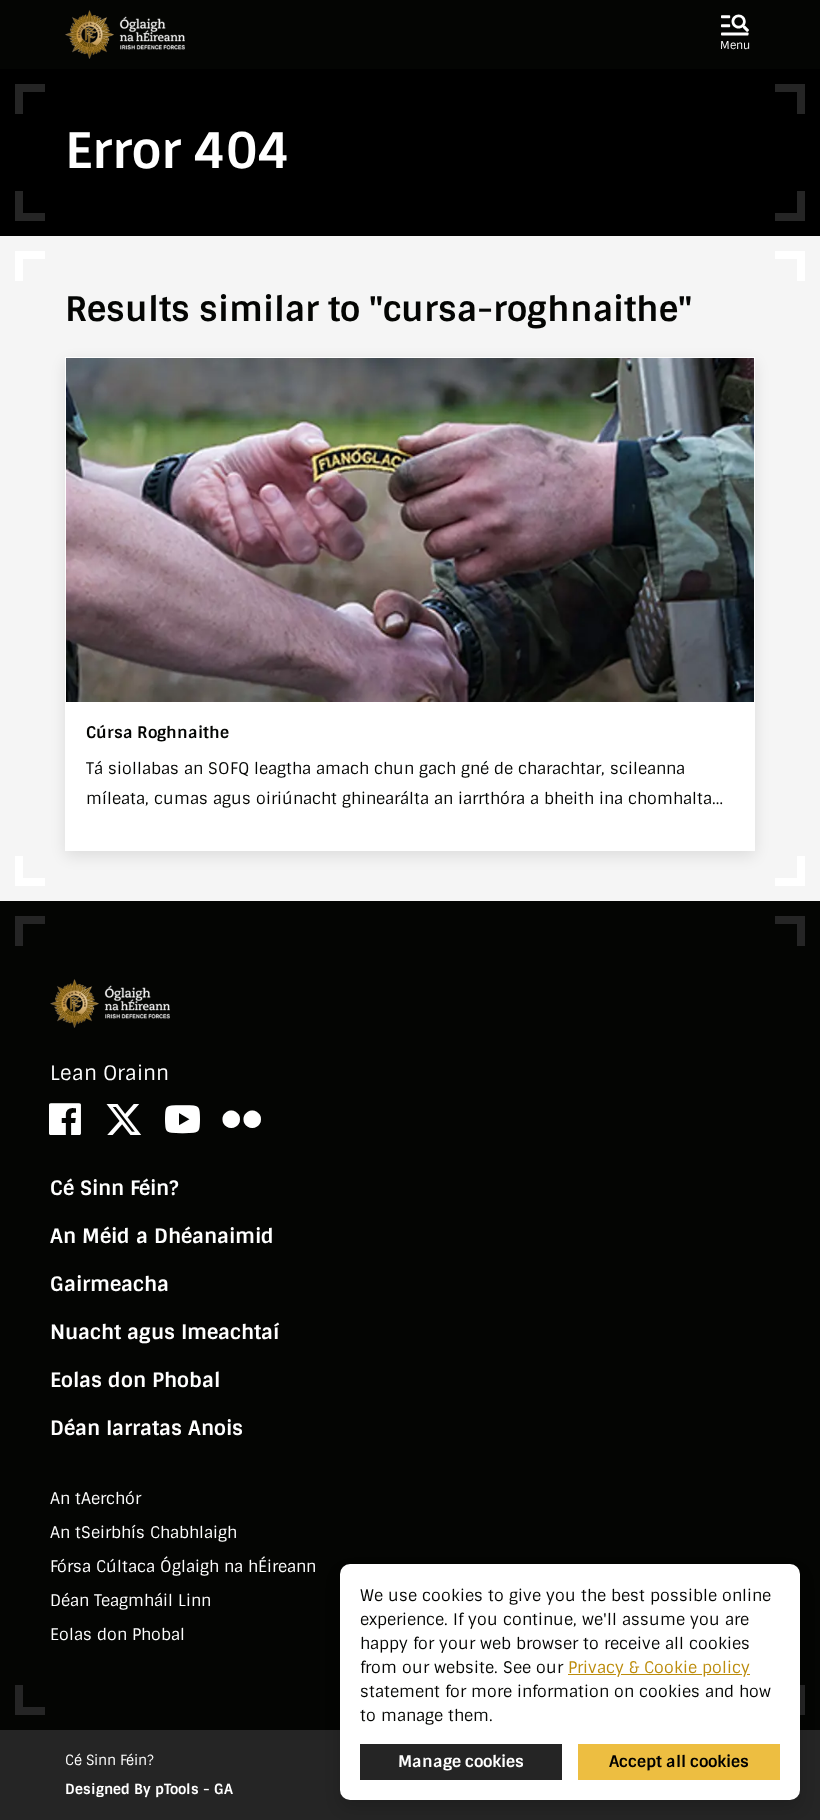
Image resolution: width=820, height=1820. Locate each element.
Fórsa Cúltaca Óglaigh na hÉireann (183, 1566)
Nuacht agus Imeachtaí (164, 1332)
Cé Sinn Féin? (114, 1188)
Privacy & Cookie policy (659, 1667)
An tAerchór (95, 1498)
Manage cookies (461, 1761)
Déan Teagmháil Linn (130, 1600)
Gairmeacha (109, 1284)
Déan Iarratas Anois (146, 1428)
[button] (735, 34)
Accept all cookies (679, 1761)
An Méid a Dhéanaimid (162, 1236)
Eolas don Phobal (135, 1380)
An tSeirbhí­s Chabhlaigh (143, 1532)
